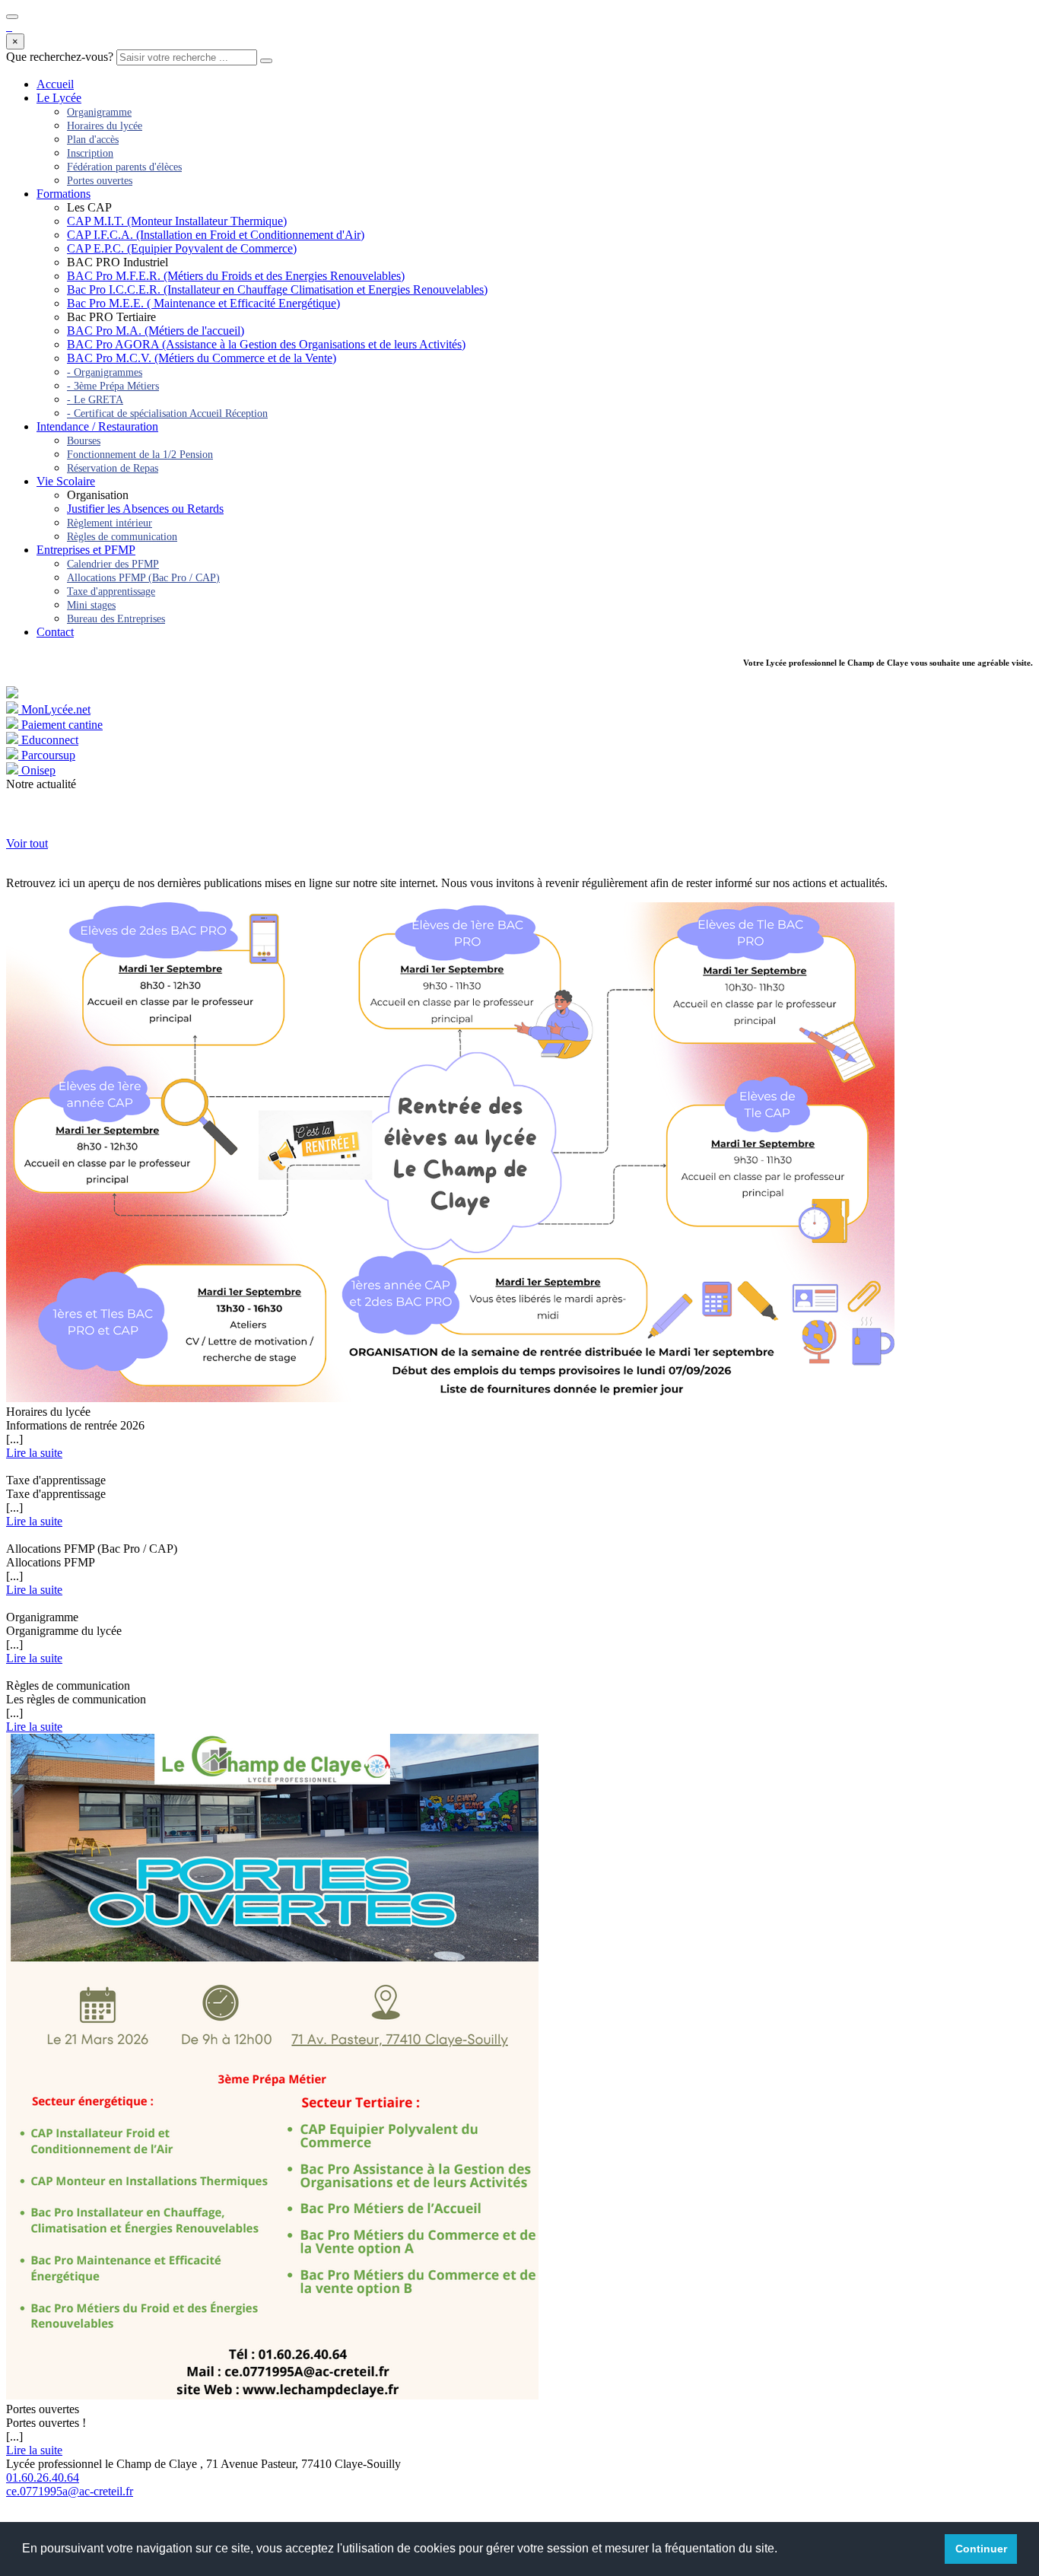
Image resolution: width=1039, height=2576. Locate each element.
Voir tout (27, 843)
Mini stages (91, 605)
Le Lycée (59, 98)
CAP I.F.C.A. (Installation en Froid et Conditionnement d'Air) (216, 235)
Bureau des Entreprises (116, 619)
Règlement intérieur (110, 523)
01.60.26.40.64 (43, 2477)
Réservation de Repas (113, 468)
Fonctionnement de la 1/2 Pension (140, 455)
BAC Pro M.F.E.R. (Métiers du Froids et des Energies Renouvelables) (236, 276)
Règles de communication (122, 537)
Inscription (90, 153)
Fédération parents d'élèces (124, 167)
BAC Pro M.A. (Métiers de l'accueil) (156, 331)
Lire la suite (34, 1453)
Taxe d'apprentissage (111, 592)
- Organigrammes (105, 372)
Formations (64, 194)
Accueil (55, 84)
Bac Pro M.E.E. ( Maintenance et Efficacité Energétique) (203, 303)
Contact (55, 632)
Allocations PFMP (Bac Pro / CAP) (143, 578)
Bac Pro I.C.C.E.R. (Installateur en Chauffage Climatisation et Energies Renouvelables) (277, 289)
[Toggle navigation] (12, 17)
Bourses (84, 441)
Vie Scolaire (66, 481)
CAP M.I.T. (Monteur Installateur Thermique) (177, 221)
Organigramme (99, 112)
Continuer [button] (981, 2549)
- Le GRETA (95, 400)
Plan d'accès (93, 140)
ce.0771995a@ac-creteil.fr (70, 2491)
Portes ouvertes (100, 181)
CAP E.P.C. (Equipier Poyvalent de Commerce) (182, 248)
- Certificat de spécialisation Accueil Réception (167, 413)
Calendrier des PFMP (113, 564)
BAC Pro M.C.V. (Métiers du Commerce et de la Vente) (202, 358)
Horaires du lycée (105, 126)
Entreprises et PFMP (86, 550)
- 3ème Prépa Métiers (113, 386)
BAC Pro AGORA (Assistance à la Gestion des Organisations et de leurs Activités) (266, 344)
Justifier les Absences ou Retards (145, 509)
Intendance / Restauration (97, 426)
